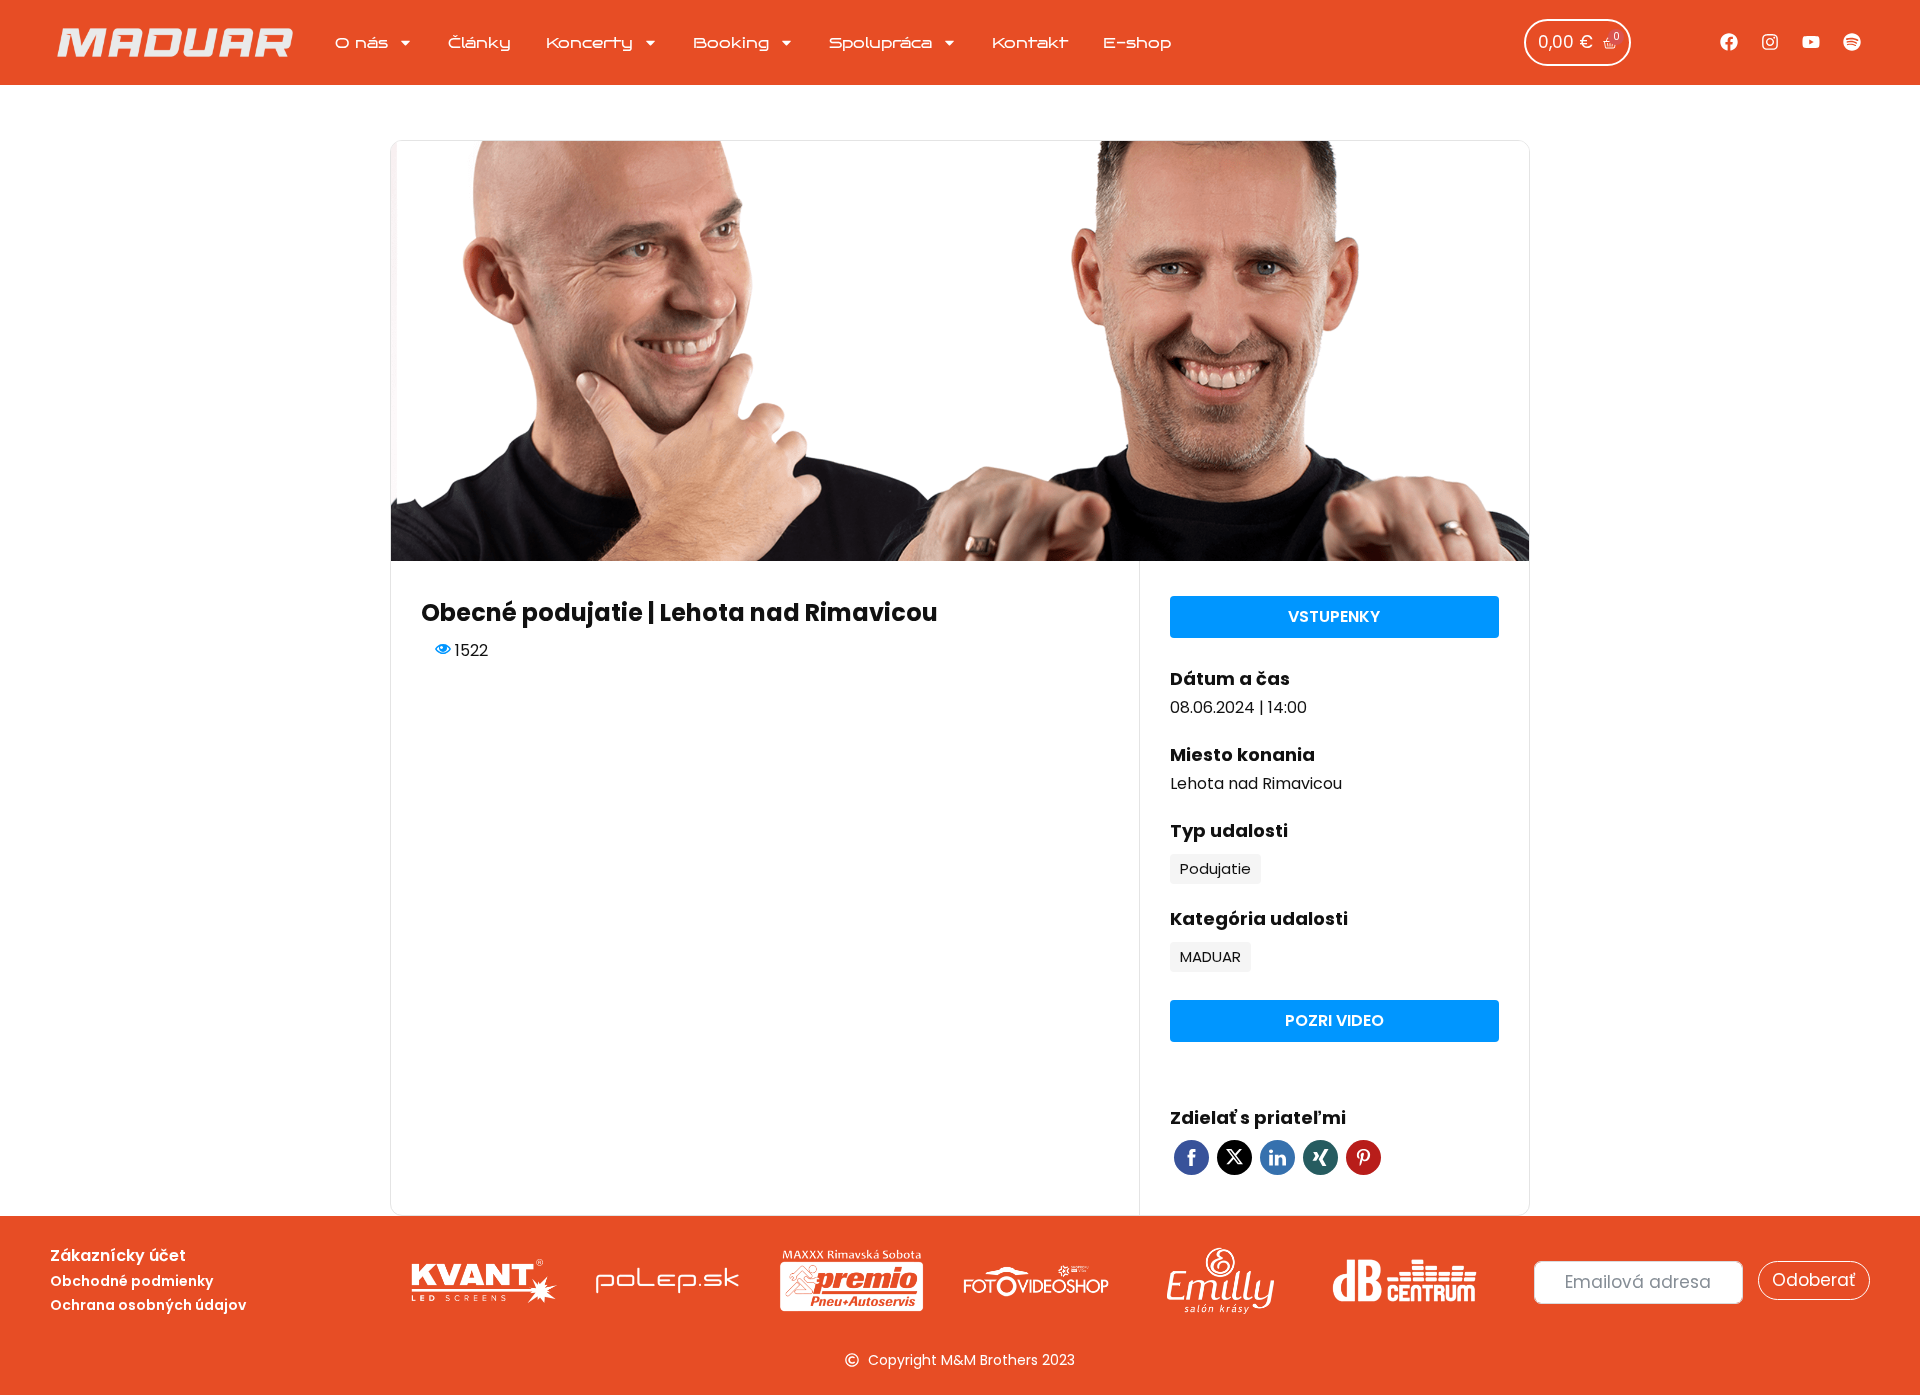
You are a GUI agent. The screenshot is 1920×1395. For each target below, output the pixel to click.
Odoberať (1813, 1280)
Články (479, 43)
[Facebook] (1729, 42)
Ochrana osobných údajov (148, 1305)
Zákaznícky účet (118, 1255)
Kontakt (1030, 43)
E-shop (1137, 43)
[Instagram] (1770, 42)
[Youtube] (1811, 42)
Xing (1320, 1157)
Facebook (1191, 1157)
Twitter (1234, 1157)
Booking (731, 43)
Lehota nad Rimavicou (1256, 784)
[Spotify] (1852, 42)
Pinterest (1363, 1157)
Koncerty (589, 43)
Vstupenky (1334, 616)
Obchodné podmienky (131, 1281)
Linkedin (1277, 1157)
